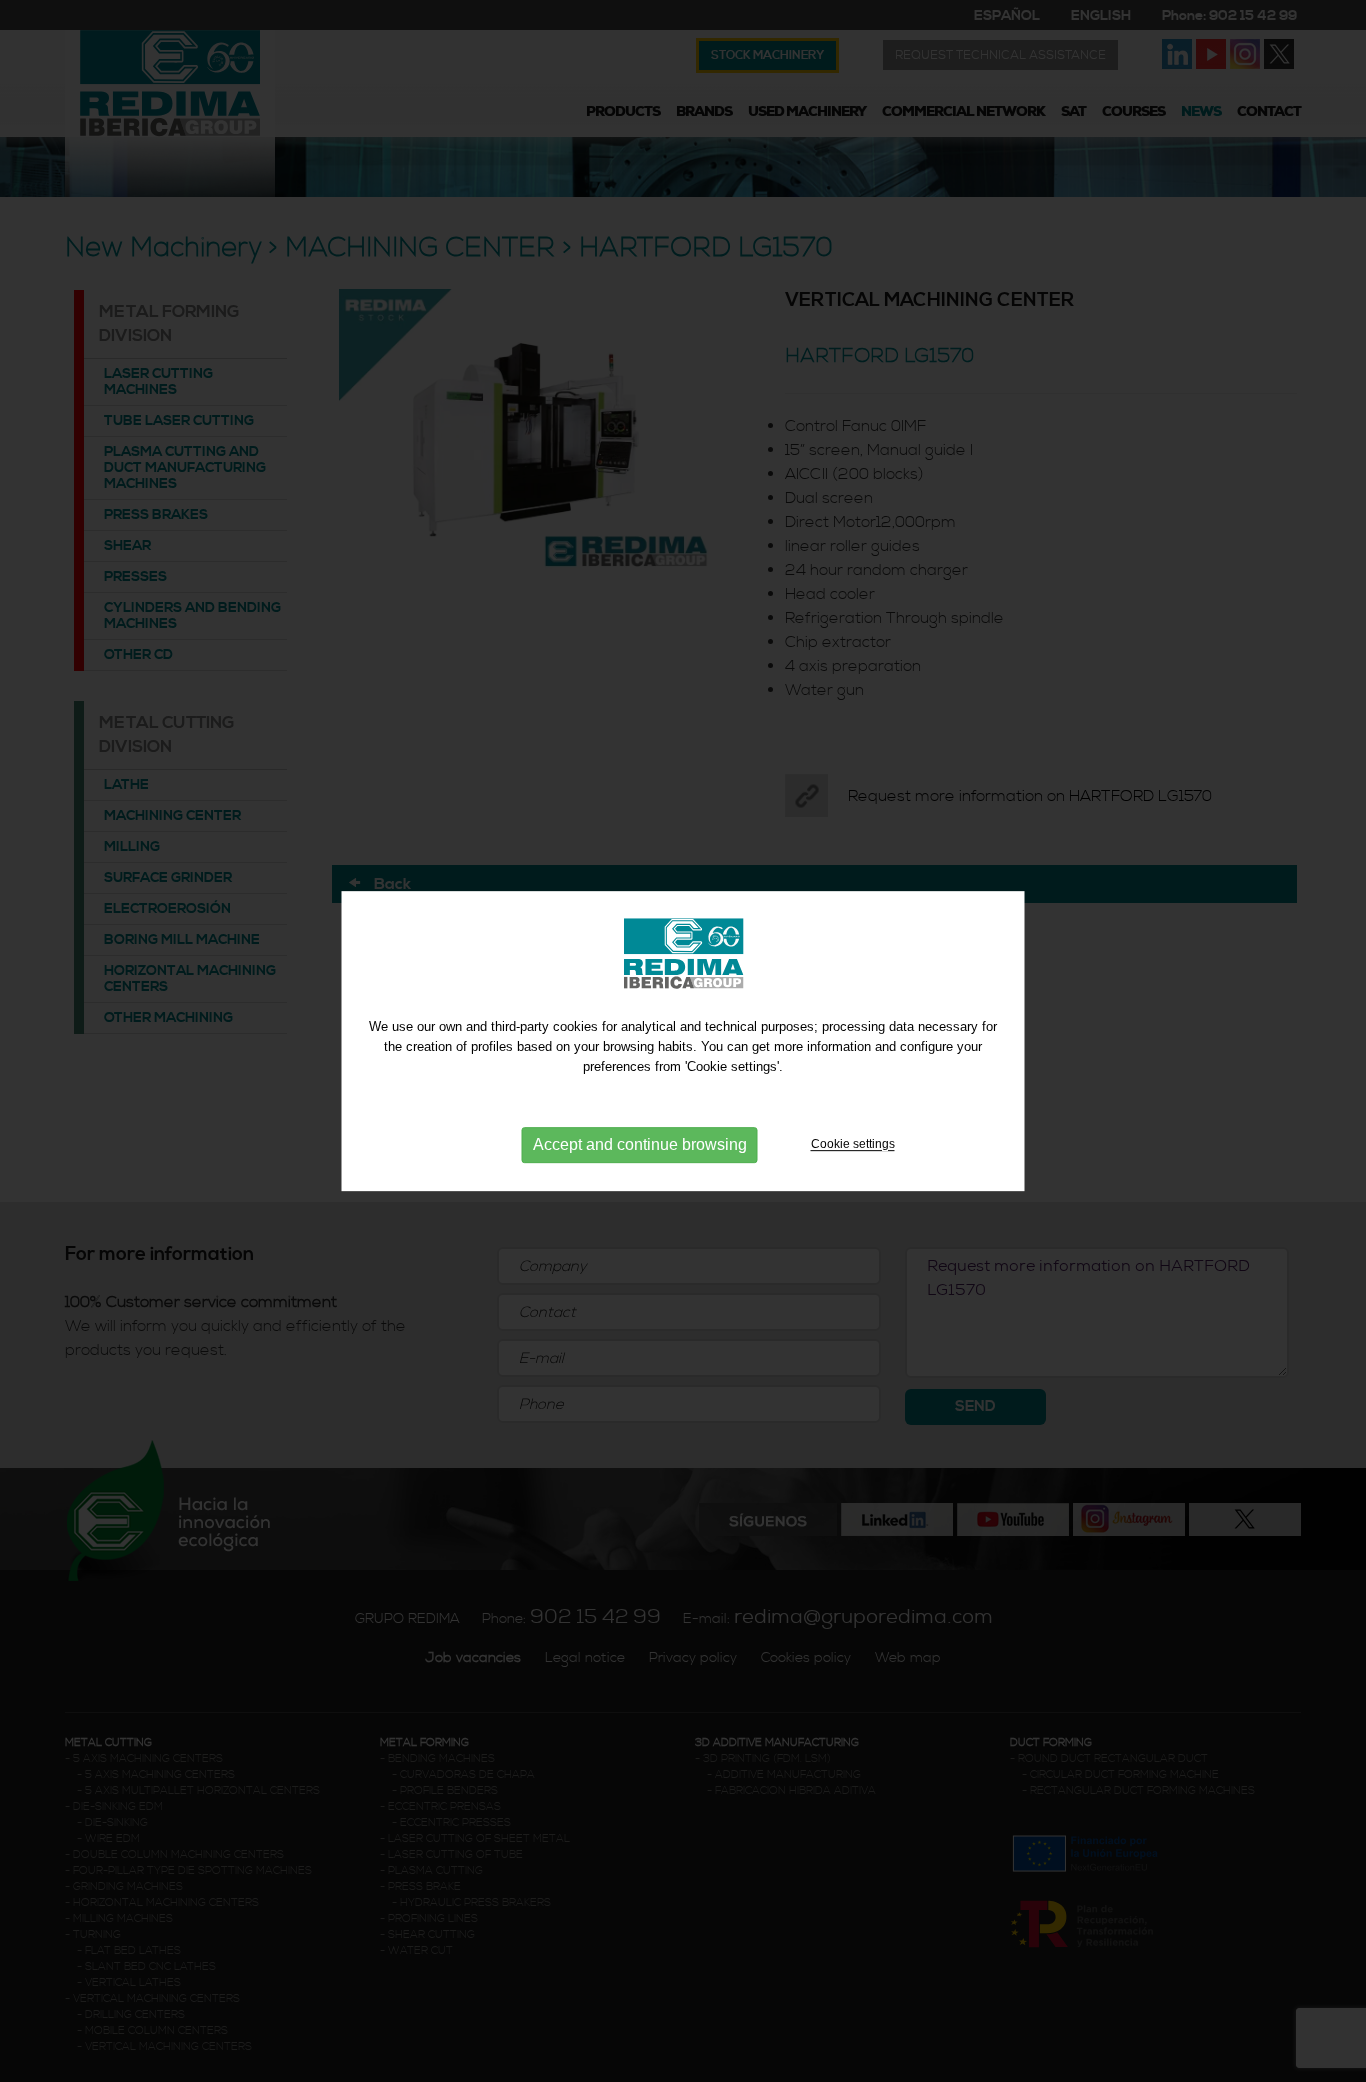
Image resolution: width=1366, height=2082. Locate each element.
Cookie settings (853, 1145)
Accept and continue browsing (640, 1145)
